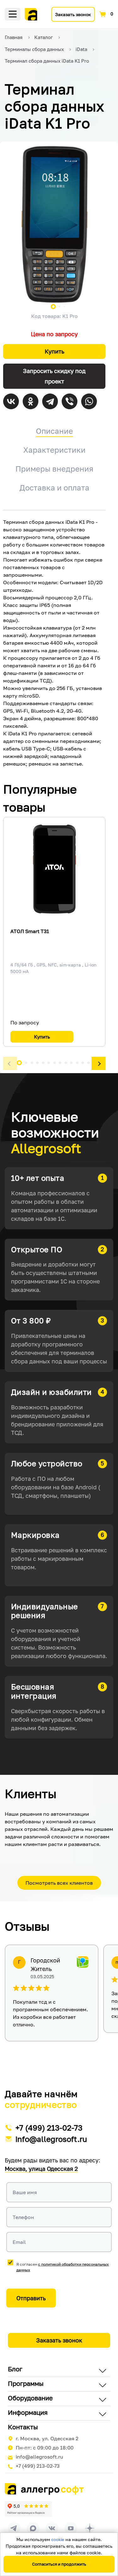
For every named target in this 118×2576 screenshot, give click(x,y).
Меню (13, 14)
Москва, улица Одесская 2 (41, 2169)
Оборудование (30, 2398)
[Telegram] (50, 401)
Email (19, 2242)
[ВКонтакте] (11, 401)
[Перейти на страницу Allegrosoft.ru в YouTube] (71, 2528)
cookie (58, 2539)
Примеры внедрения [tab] (54, 469)
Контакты (23, 2427)
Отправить (31, 2298)
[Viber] (70, 401)
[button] (10, 1064)
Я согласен (63, 2267)
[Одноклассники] (31, 401)
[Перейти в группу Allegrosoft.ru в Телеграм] (14, 2528)
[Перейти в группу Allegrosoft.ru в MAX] (33, 2528)
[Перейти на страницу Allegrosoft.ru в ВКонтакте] (52, 2528)
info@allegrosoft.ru (51, 2139)
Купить (54, 351)
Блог (15, 2369)
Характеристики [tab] (54, 450)
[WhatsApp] (89, 401)
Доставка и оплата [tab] (54, 487)
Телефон (23, 2217)
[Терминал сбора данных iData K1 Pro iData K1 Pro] (54, 224)
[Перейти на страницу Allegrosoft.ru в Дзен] (90, 2528)
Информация (28, 2412)
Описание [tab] (54, 431)
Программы (26, 2383)
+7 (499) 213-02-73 (49, 2128)
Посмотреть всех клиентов (59, 1883)
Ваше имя (25, 2192)
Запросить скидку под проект (54, 376)
